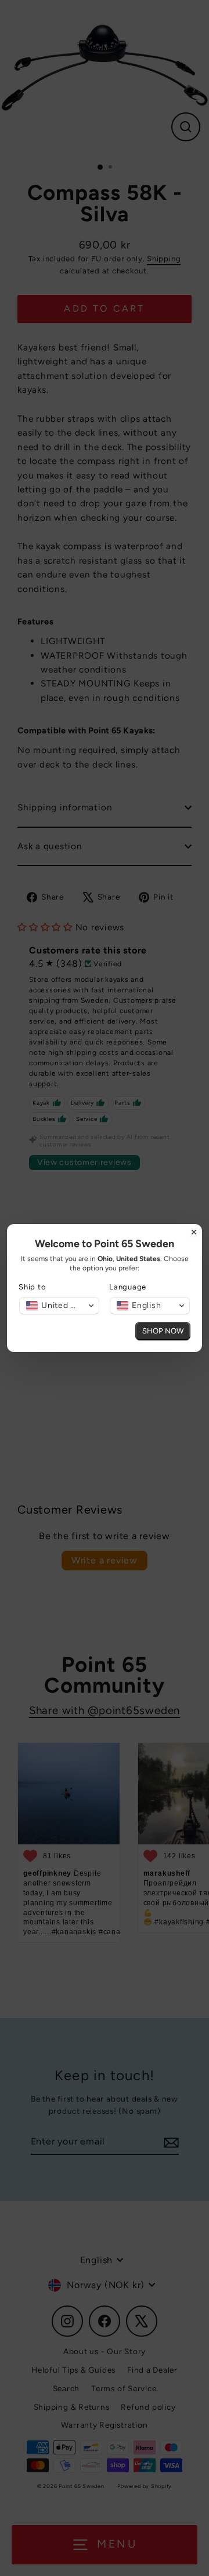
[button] (59, 1306)
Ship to (32, 1287)
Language (128, 1287)
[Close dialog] (194, 1232)
